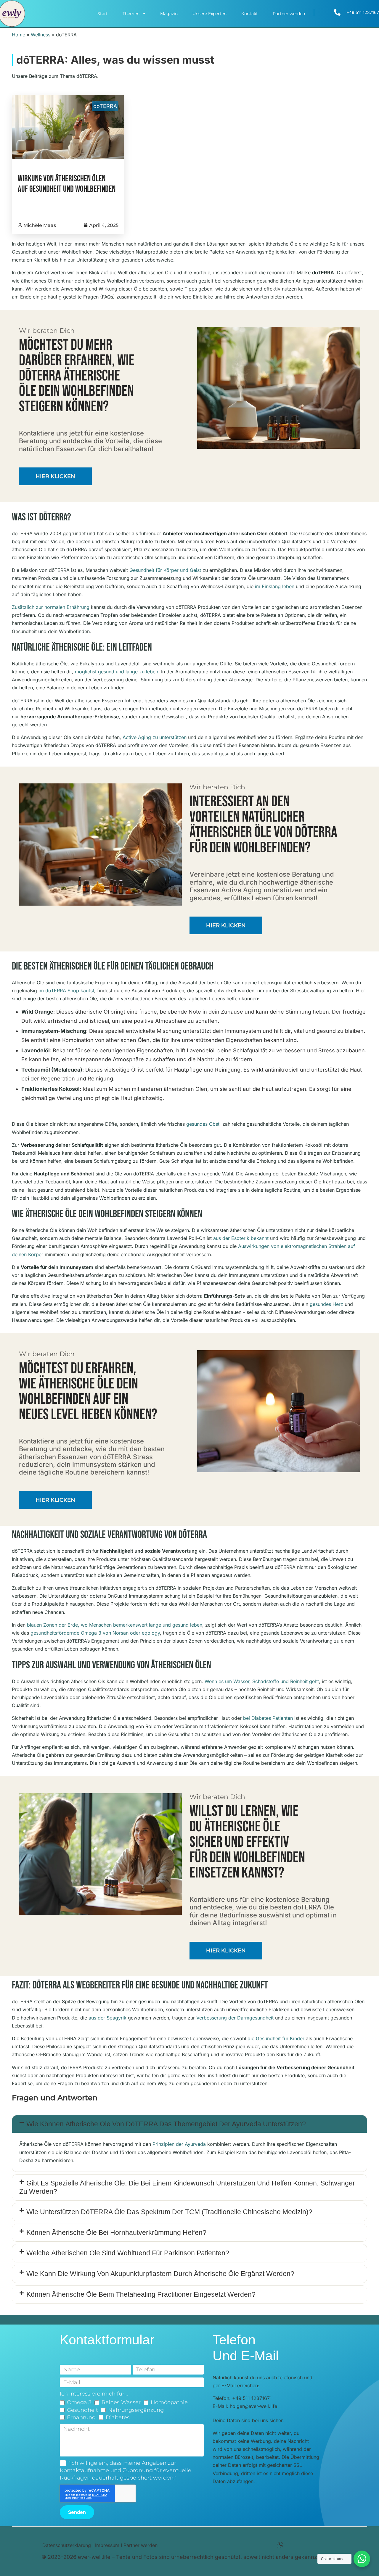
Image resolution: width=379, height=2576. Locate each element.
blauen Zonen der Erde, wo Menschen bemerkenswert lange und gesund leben (115, 1625)
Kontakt (250, 14)
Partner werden (289, 14)
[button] (189, 2124)
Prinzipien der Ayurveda (179, 2144)
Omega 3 (79, 2402)
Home (19, 35)
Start (103, 14)
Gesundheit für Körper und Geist (165, 570)
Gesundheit (82, 2410)
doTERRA (105, 106)
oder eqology (145, 1633)
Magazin (169, 14)
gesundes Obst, (204, 1124)
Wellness (41, 35)
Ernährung (81, 2417)
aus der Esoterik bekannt (241, 1238)
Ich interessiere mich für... (94, 2394)
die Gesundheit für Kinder (276, 2038)
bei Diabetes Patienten (268, 1718)
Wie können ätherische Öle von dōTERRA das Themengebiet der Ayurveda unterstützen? (166, 2124)
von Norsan (116, 1633)
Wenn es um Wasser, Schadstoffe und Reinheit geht (262, 1681)
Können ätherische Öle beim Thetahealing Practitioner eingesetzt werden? (141, 2294)
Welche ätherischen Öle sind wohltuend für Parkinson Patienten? (128, 2253)
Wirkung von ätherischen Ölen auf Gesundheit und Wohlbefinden (67, 184)
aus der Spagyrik (107, 2018)
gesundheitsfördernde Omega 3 (66, 1633)
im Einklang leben (275, 586)
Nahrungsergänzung (136, 2410)
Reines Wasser (121, 2402)
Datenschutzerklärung (67, 2545)
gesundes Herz (326, 1304)
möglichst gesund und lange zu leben (117, 672)
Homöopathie (169, 2402)
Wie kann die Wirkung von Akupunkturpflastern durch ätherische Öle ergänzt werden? (160, 2274)
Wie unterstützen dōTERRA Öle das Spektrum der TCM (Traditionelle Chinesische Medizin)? (169, 2212)
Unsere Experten (209, 14)
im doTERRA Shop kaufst (66, 991)
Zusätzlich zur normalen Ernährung (51, 607)
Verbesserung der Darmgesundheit (235, 2018)
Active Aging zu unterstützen (155, 737)
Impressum (107, 2545)
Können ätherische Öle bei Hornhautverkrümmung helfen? (116, 2233)
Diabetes (118, 2417)
